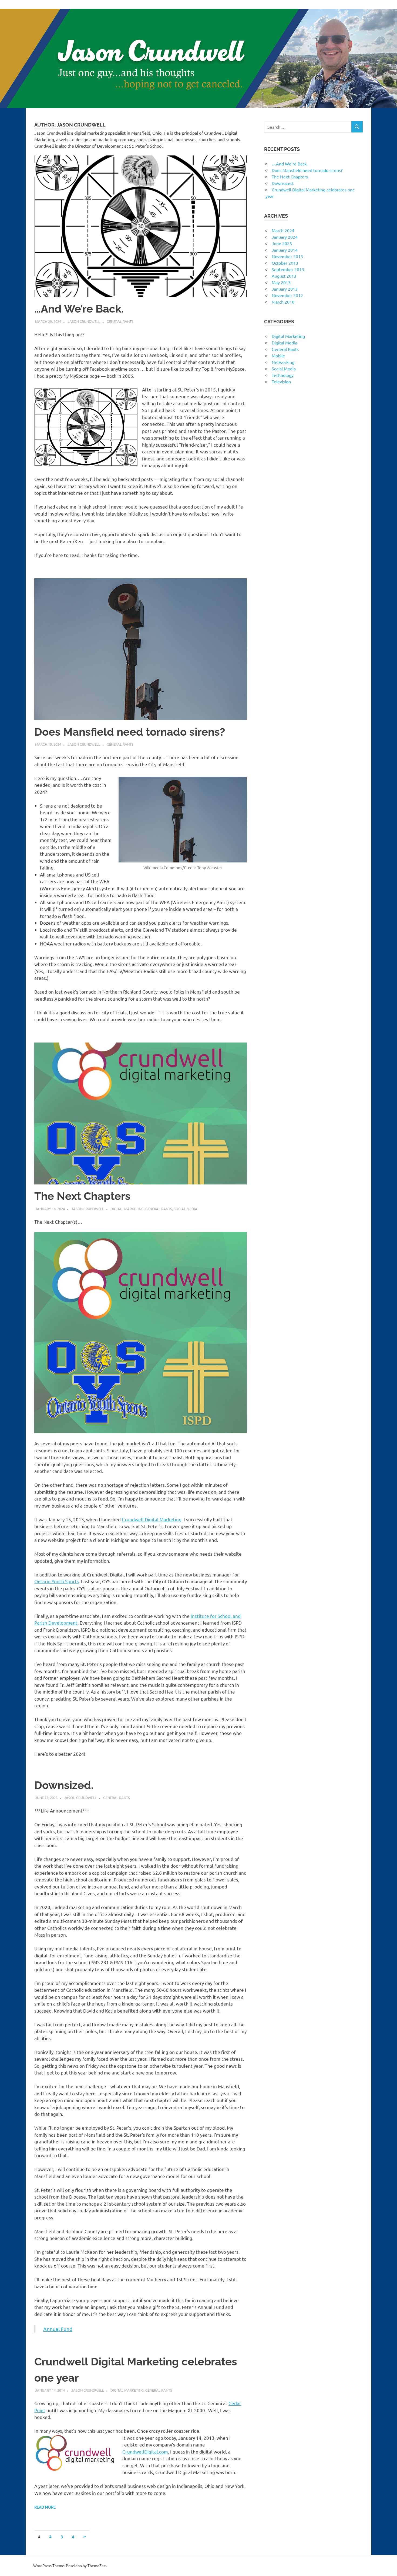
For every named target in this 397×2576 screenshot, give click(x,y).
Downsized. (64, 1785)
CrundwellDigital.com (145, 2451)
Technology (283, 375)
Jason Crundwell (84, 321)
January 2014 (285, 250)
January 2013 (285, 289)
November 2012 (287, 295)
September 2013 (288, 269)
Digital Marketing (127, 1209)
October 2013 (285, 263)
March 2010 (283, 302)
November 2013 (287, 256)
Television (281, 381)
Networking (283, 362)
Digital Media (284, 343)
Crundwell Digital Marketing (152, 1519)
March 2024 (283, 230)
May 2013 (281, 282)
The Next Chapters (82, 1196)
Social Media (186, 1209)
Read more (45, 2507)
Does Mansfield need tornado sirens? (130, 732)
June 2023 (282, 243)
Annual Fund (58, 2329)
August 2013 (284, 276)
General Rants (120, 321)
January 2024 (285, 237)
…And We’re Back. (79, 309)
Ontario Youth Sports (57, 1581)
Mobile (278, 356)
